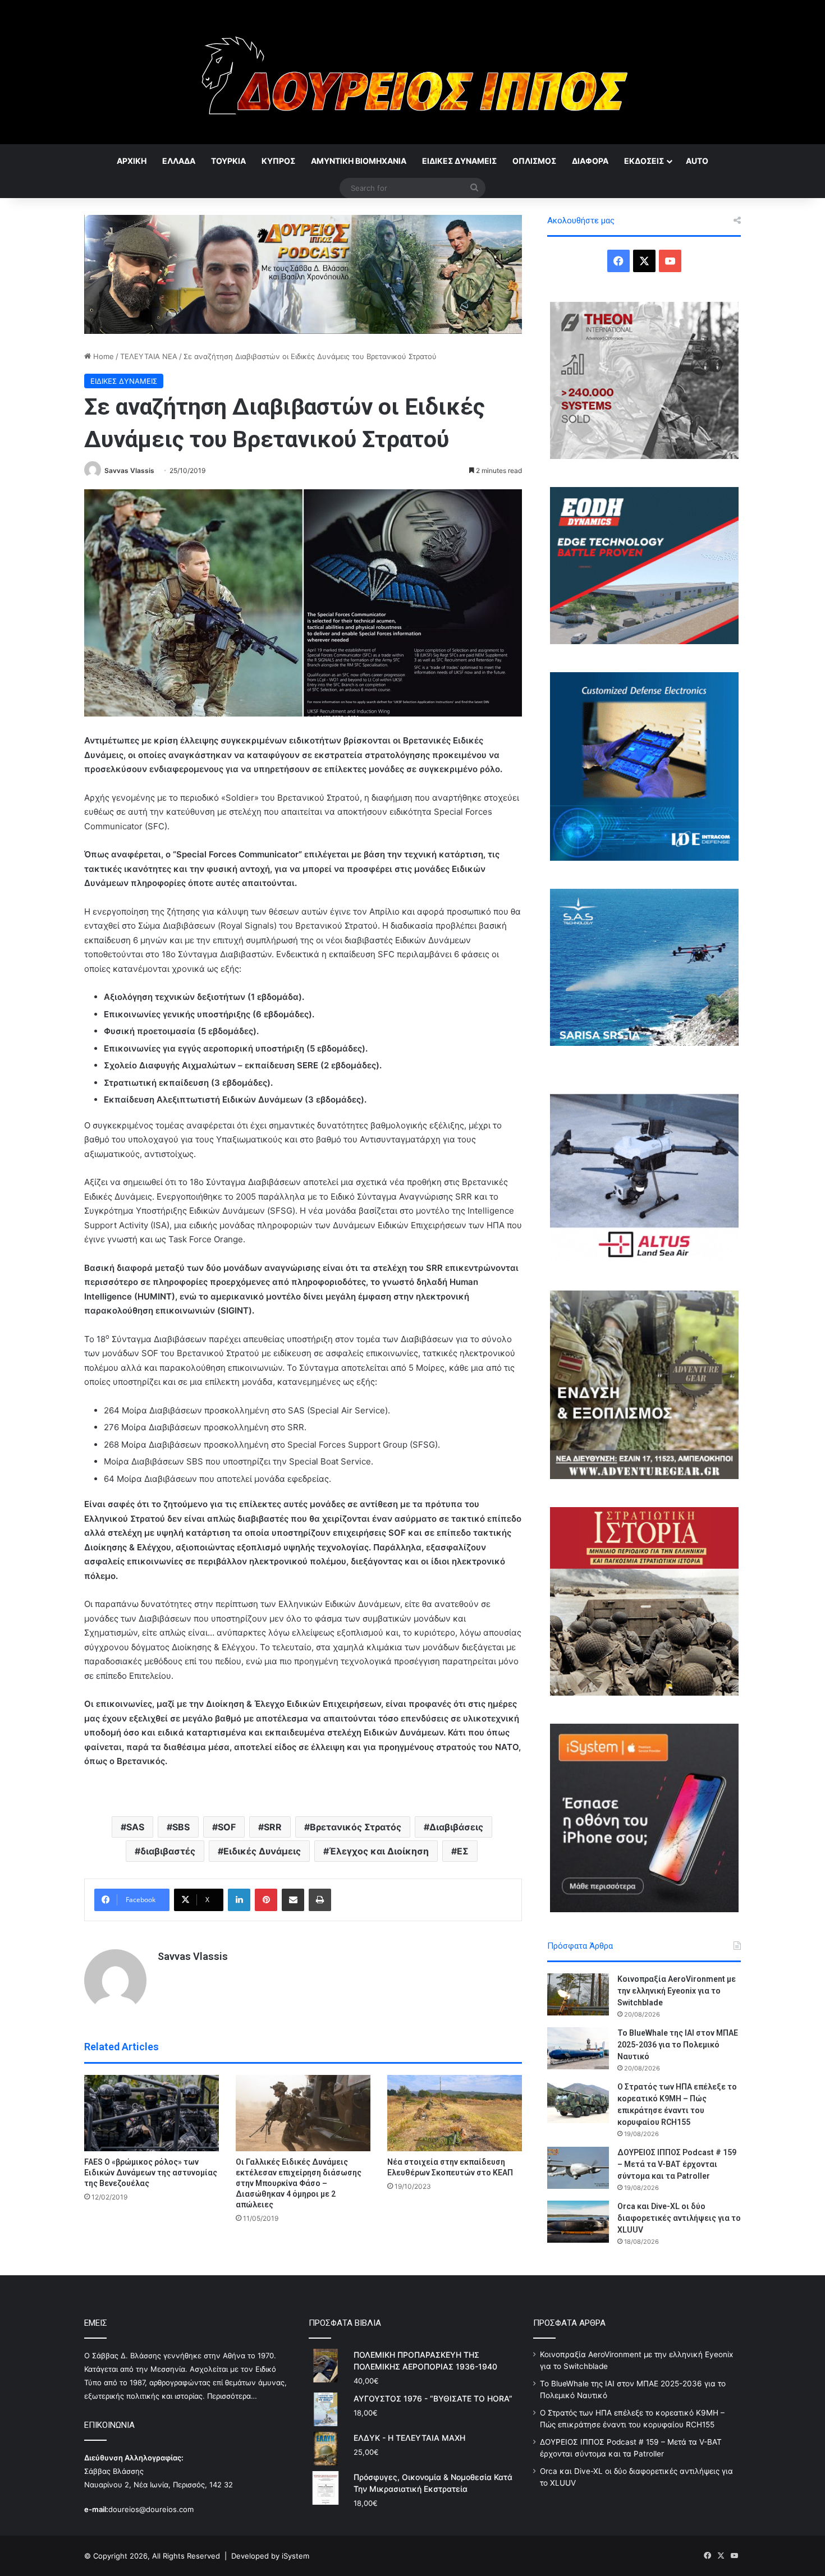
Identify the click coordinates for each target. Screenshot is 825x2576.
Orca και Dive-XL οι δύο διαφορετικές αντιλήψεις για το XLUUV (679, 2218)
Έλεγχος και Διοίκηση (379, 1851)
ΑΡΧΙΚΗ (132, 161)
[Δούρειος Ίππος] (413, 72)
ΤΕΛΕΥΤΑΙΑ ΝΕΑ (149, 356)
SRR (273, 1827)
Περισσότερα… (232, 2396)
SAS (135, 1827)
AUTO (697, 161)
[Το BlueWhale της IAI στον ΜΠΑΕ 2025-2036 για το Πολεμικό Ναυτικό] (578, 2048)
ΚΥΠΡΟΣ (278, 161)
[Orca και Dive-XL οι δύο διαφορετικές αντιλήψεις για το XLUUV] (578, 2222)
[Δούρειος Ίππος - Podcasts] (303, 273)
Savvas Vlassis (129, 470)
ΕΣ (463, 1851)
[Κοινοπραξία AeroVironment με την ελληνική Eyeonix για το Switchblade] (578, 1994)
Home (102, 356)
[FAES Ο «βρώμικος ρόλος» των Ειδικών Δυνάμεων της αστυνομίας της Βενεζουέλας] (152, 2113)
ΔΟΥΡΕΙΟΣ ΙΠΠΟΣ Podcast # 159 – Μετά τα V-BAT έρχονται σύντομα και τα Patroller (677, 2164)
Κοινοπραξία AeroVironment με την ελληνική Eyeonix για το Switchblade (677, 1991)
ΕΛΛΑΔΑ (179, 161)
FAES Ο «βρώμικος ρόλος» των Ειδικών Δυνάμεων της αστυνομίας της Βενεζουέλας (151, 2173)
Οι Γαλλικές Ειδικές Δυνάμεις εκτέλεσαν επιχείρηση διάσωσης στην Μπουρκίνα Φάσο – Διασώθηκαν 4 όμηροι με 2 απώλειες (299, 2183)
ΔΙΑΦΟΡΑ (590, 161)
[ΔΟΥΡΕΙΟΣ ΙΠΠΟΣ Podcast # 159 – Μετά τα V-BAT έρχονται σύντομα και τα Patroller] (578, 2168)
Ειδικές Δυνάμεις (262, 1851)
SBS (181, 1827)
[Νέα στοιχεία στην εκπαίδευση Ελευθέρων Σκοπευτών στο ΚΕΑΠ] (455, 2113)
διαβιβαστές (168, 1851)
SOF (227, 1827)
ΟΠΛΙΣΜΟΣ (534, 161)
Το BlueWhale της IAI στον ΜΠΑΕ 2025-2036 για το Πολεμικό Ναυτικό (678, 2045)
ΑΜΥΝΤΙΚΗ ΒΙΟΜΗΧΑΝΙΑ (359, 161)
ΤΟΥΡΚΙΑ (228, 161)
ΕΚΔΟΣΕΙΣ (644, 161)
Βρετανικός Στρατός (356, 1827)
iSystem (295, 2556)
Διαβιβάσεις (456, 1827)
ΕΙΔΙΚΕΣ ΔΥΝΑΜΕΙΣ (459, 161)
